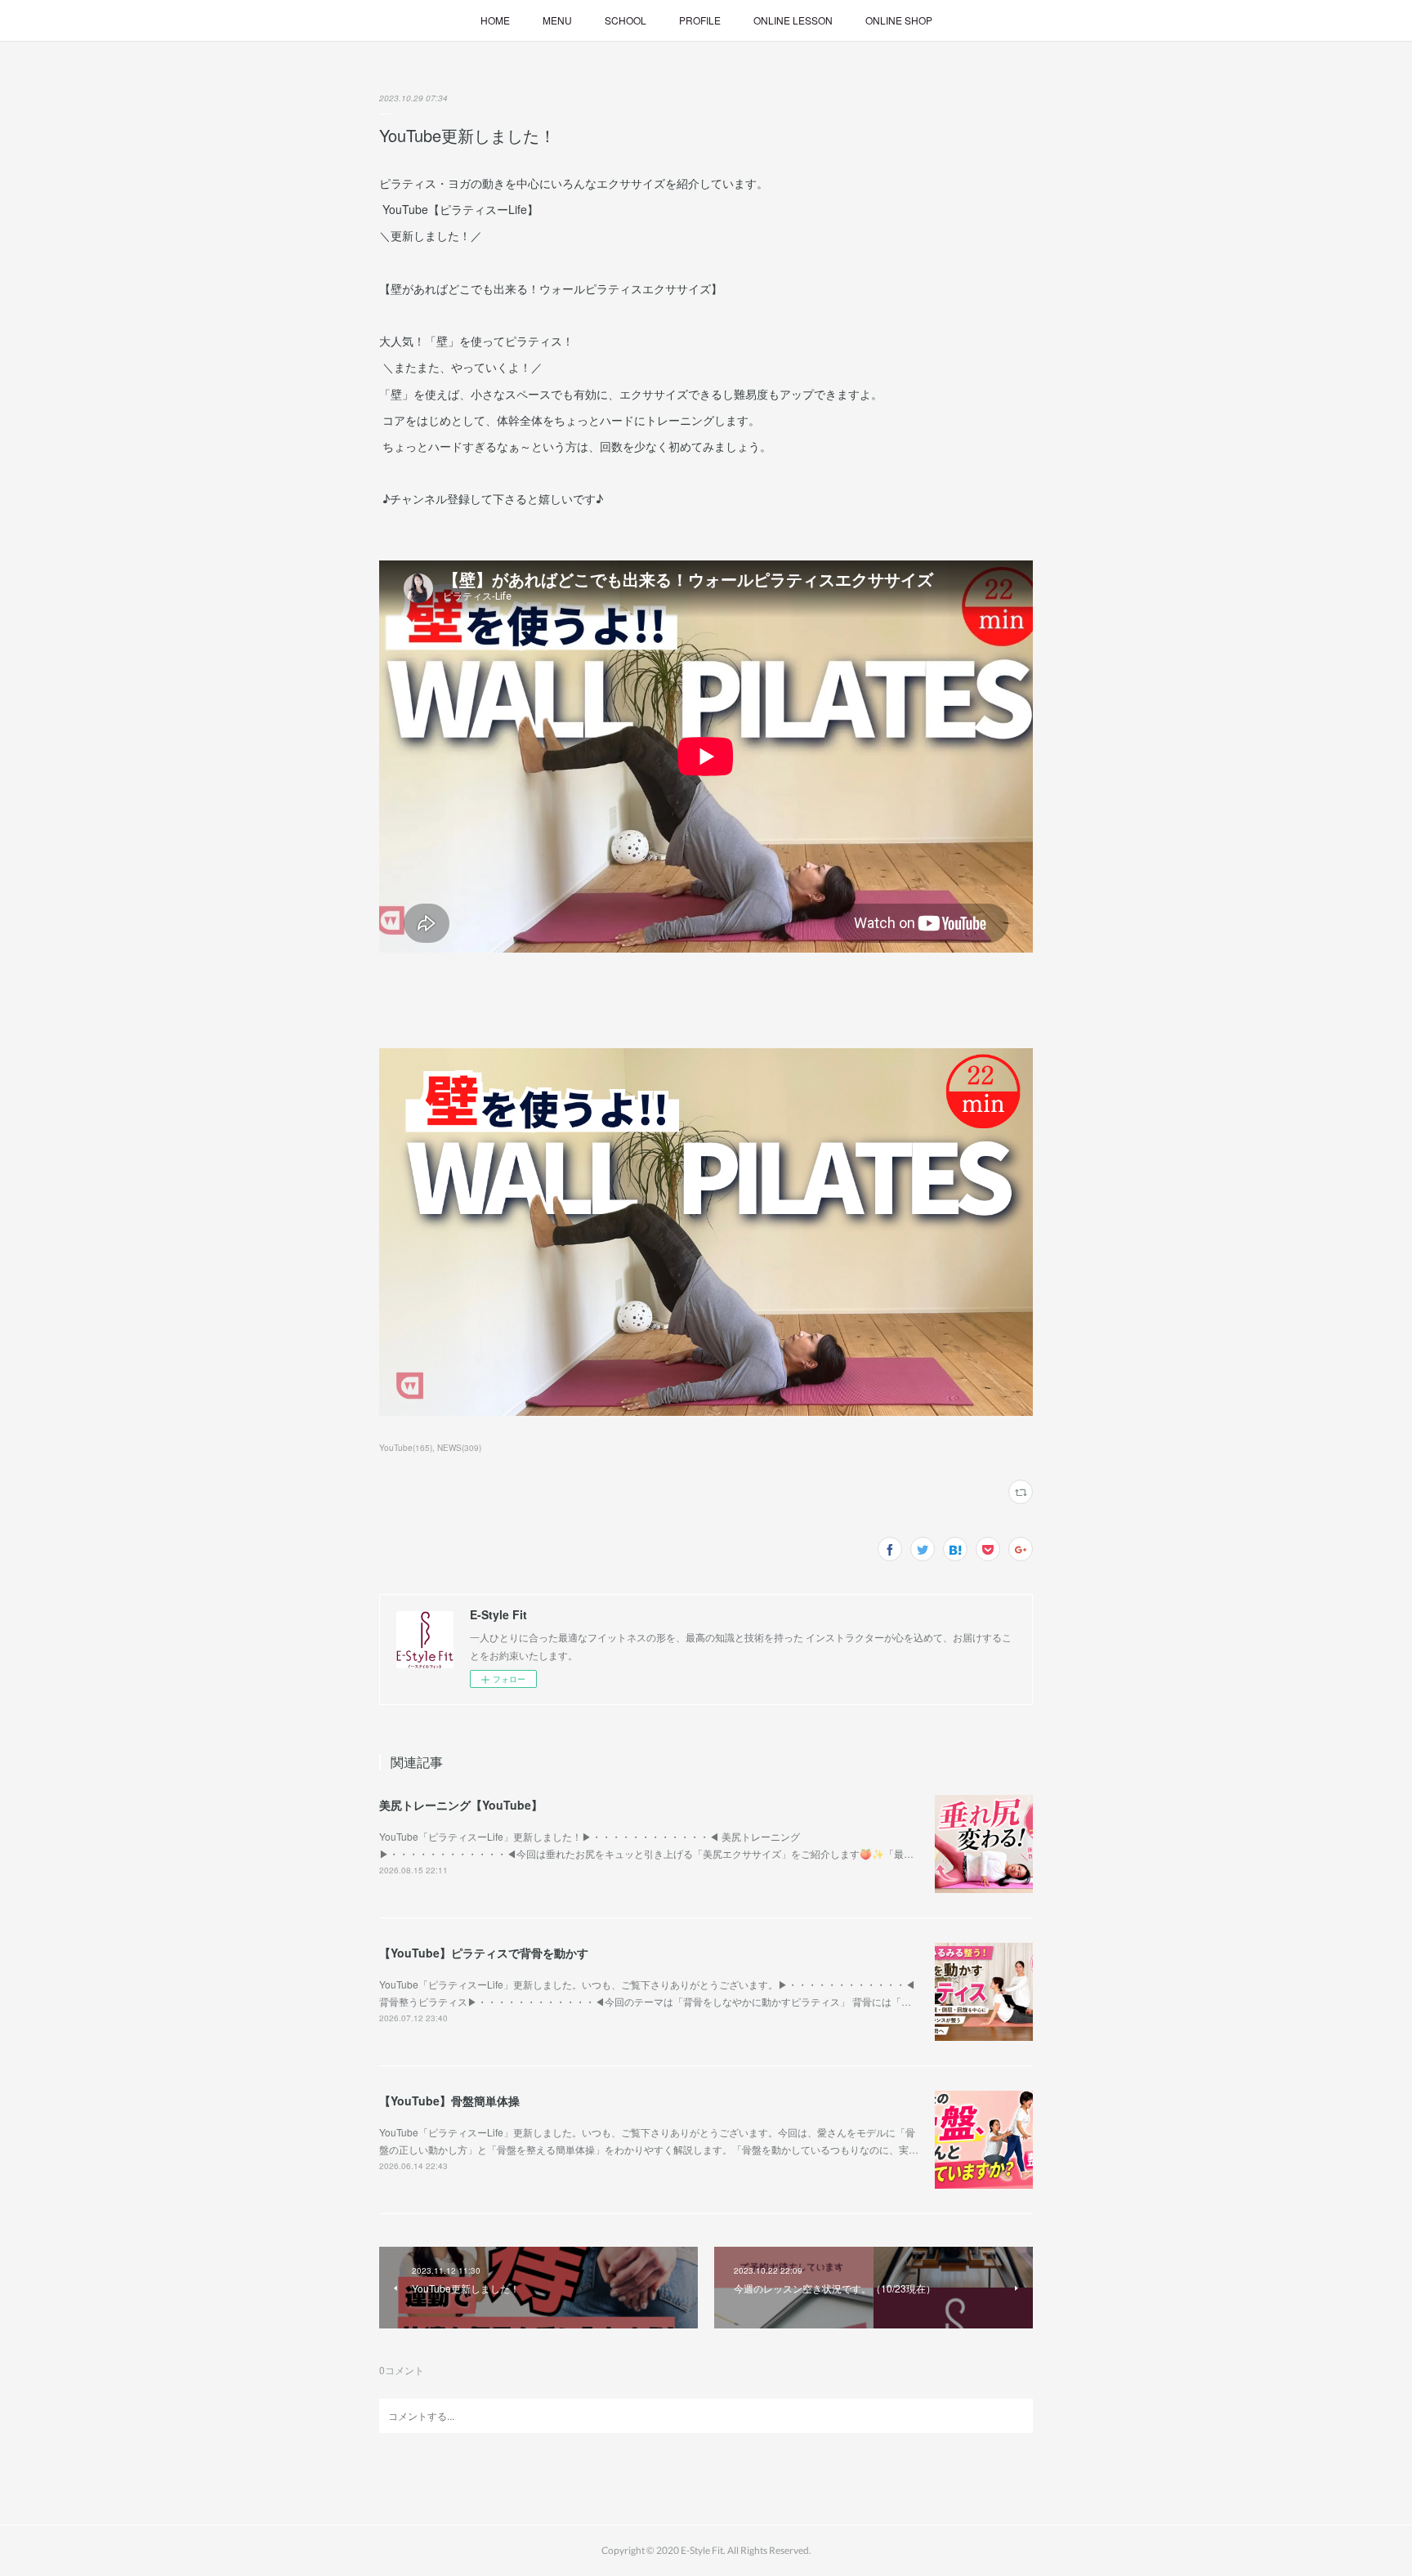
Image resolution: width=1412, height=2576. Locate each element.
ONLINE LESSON (793, 20)
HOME (495, 20)
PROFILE (700, 20)
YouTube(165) (406, 1448)
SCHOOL (626, 20)
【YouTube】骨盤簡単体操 (449, 2101)
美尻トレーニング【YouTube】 (461, 1805)
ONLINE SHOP (899, 20)
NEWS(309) (459, 1448)
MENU (557, 20)
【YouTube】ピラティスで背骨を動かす (484, 1953)
